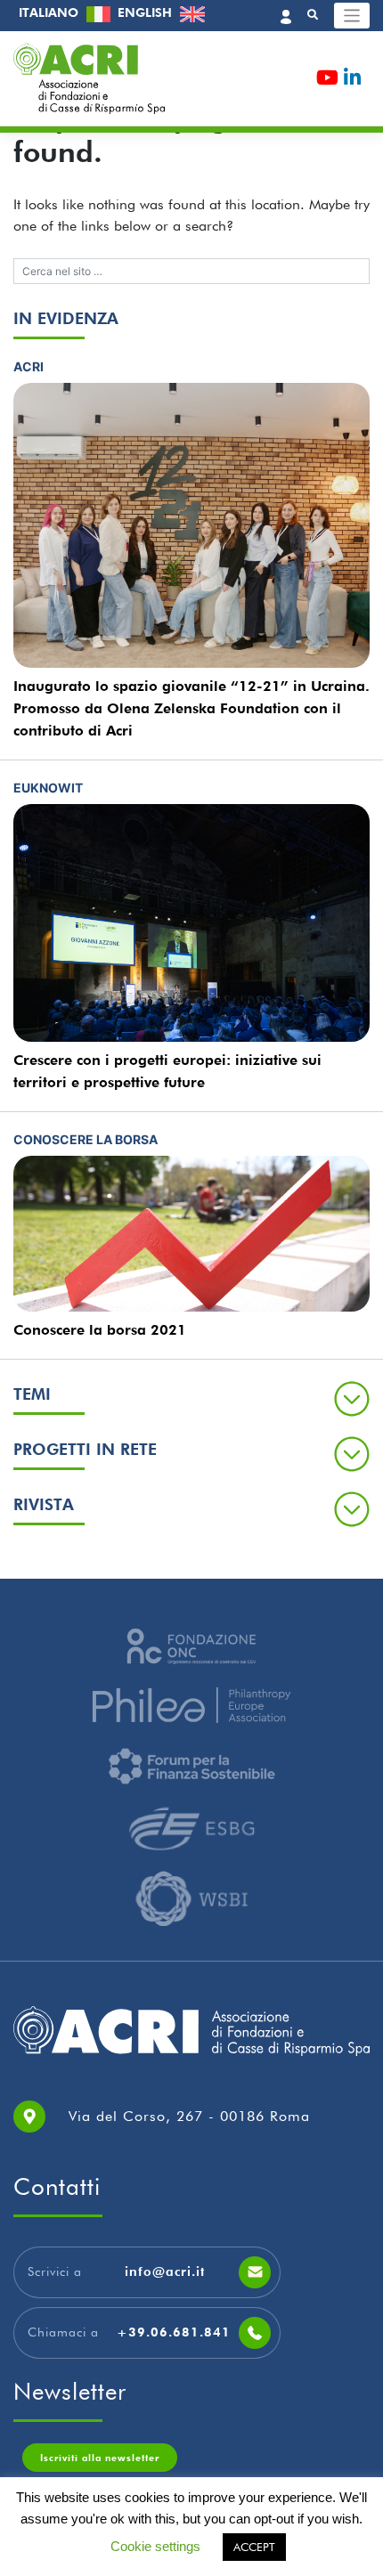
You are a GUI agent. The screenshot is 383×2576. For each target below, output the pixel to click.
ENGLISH (147, 12)
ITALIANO (50, 12)
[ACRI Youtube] (327, 81)
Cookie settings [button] (155, 2546)
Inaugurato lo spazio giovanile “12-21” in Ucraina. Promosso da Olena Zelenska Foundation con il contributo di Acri (191, 708)
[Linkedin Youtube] (352, 81)
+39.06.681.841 (174, 2332)
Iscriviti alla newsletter (100, 2458)
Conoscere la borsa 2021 (100, 1330)
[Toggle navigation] (352, 16)
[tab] (191, 1398)
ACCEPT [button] (254, 2547)
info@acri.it (165, 2271)
